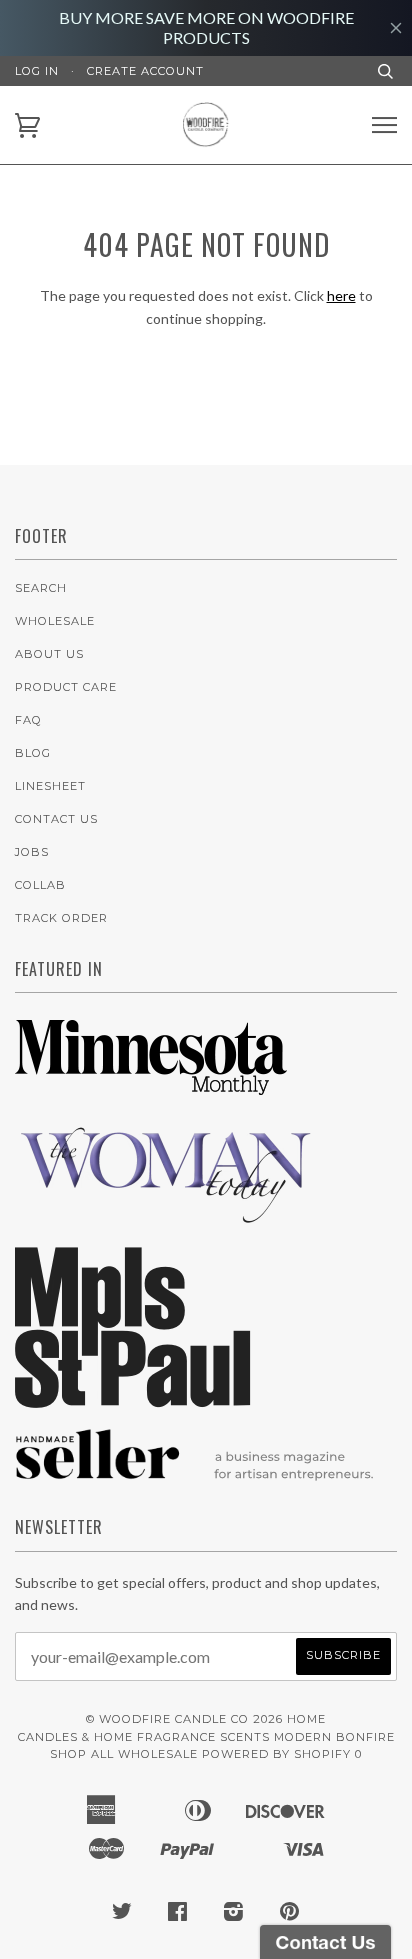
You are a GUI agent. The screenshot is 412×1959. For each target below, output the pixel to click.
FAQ (28, 720)
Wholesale (55, 621)
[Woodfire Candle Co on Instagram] (234, 1915)
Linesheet (50, 786)
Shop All (82, 1754)
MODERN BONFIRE (334, 1737)
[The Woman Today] (165, 1219)
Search (41, 588)
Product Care (66, 687)
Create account (145, 71)
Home (306, 1719)
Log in (37, 71)
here (341, 295)
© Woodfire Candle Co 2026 (184, 1719)
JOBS (32, 852)
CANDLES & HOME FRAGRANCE (117, 1737)
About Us (49, 654)
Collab (40, 885)
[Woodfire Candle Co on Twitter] (122, 1915)
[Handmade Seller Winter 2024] (195, 1489)
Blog (33, 753)
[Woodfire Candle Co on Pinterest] (290, 1915)
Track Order (61, 918)
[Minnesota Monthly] (151, 1097)
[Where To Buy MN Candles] (133, 1402)
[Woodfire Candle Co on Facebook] (178, 1915)
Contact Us (56, 819)
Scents (245, 1737)
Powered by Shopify (276, 1754)
